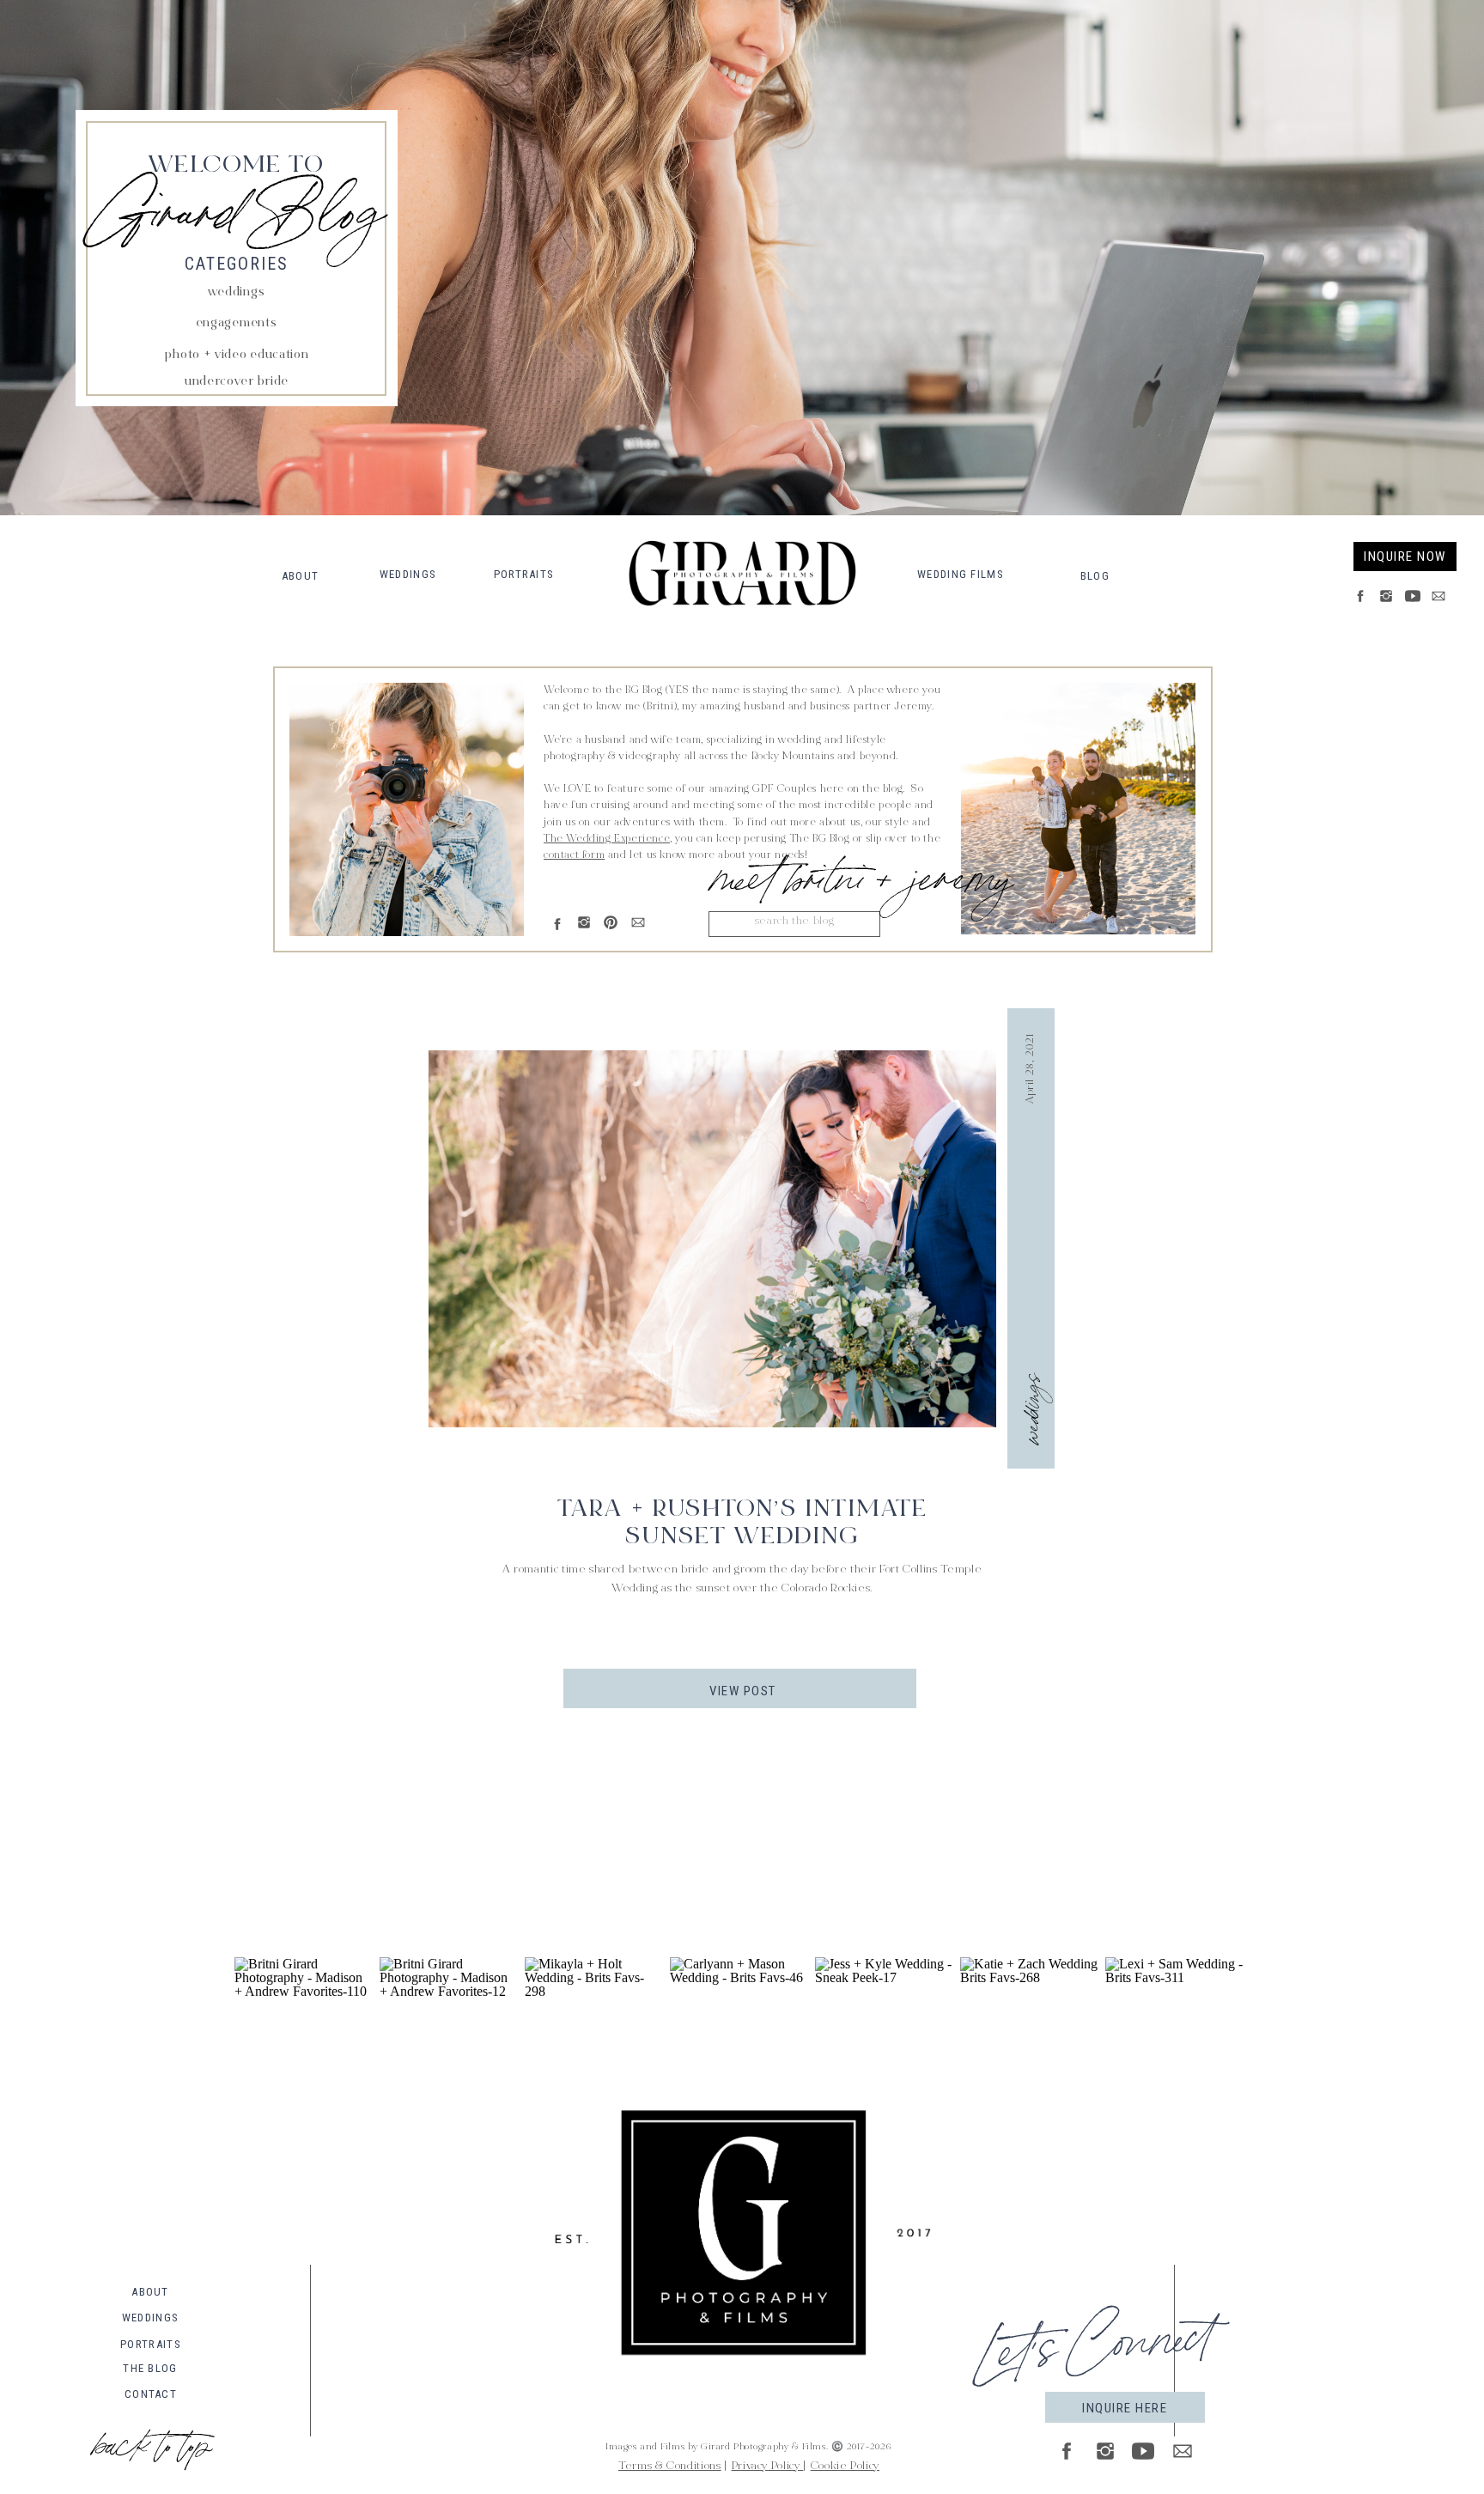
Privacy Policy (768, 2467)
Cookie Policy (845, 2467)
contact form (574, 855)
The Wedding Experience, (608, 839)
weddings (1028, 1409)
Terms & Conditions (670, 2467)
